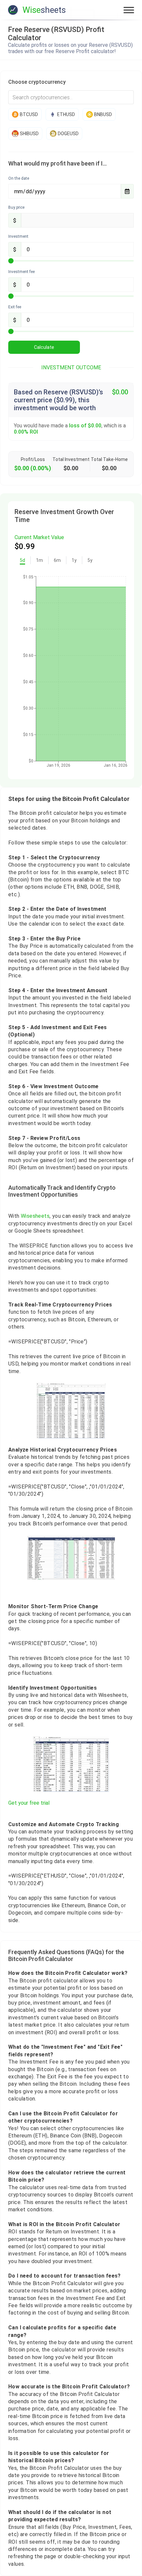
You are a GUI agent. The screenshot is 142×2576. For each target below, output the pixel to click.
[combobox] (71, 97)
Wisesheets (35, 1216)
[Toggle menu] (129, 10)
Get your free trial (29, 1803)
